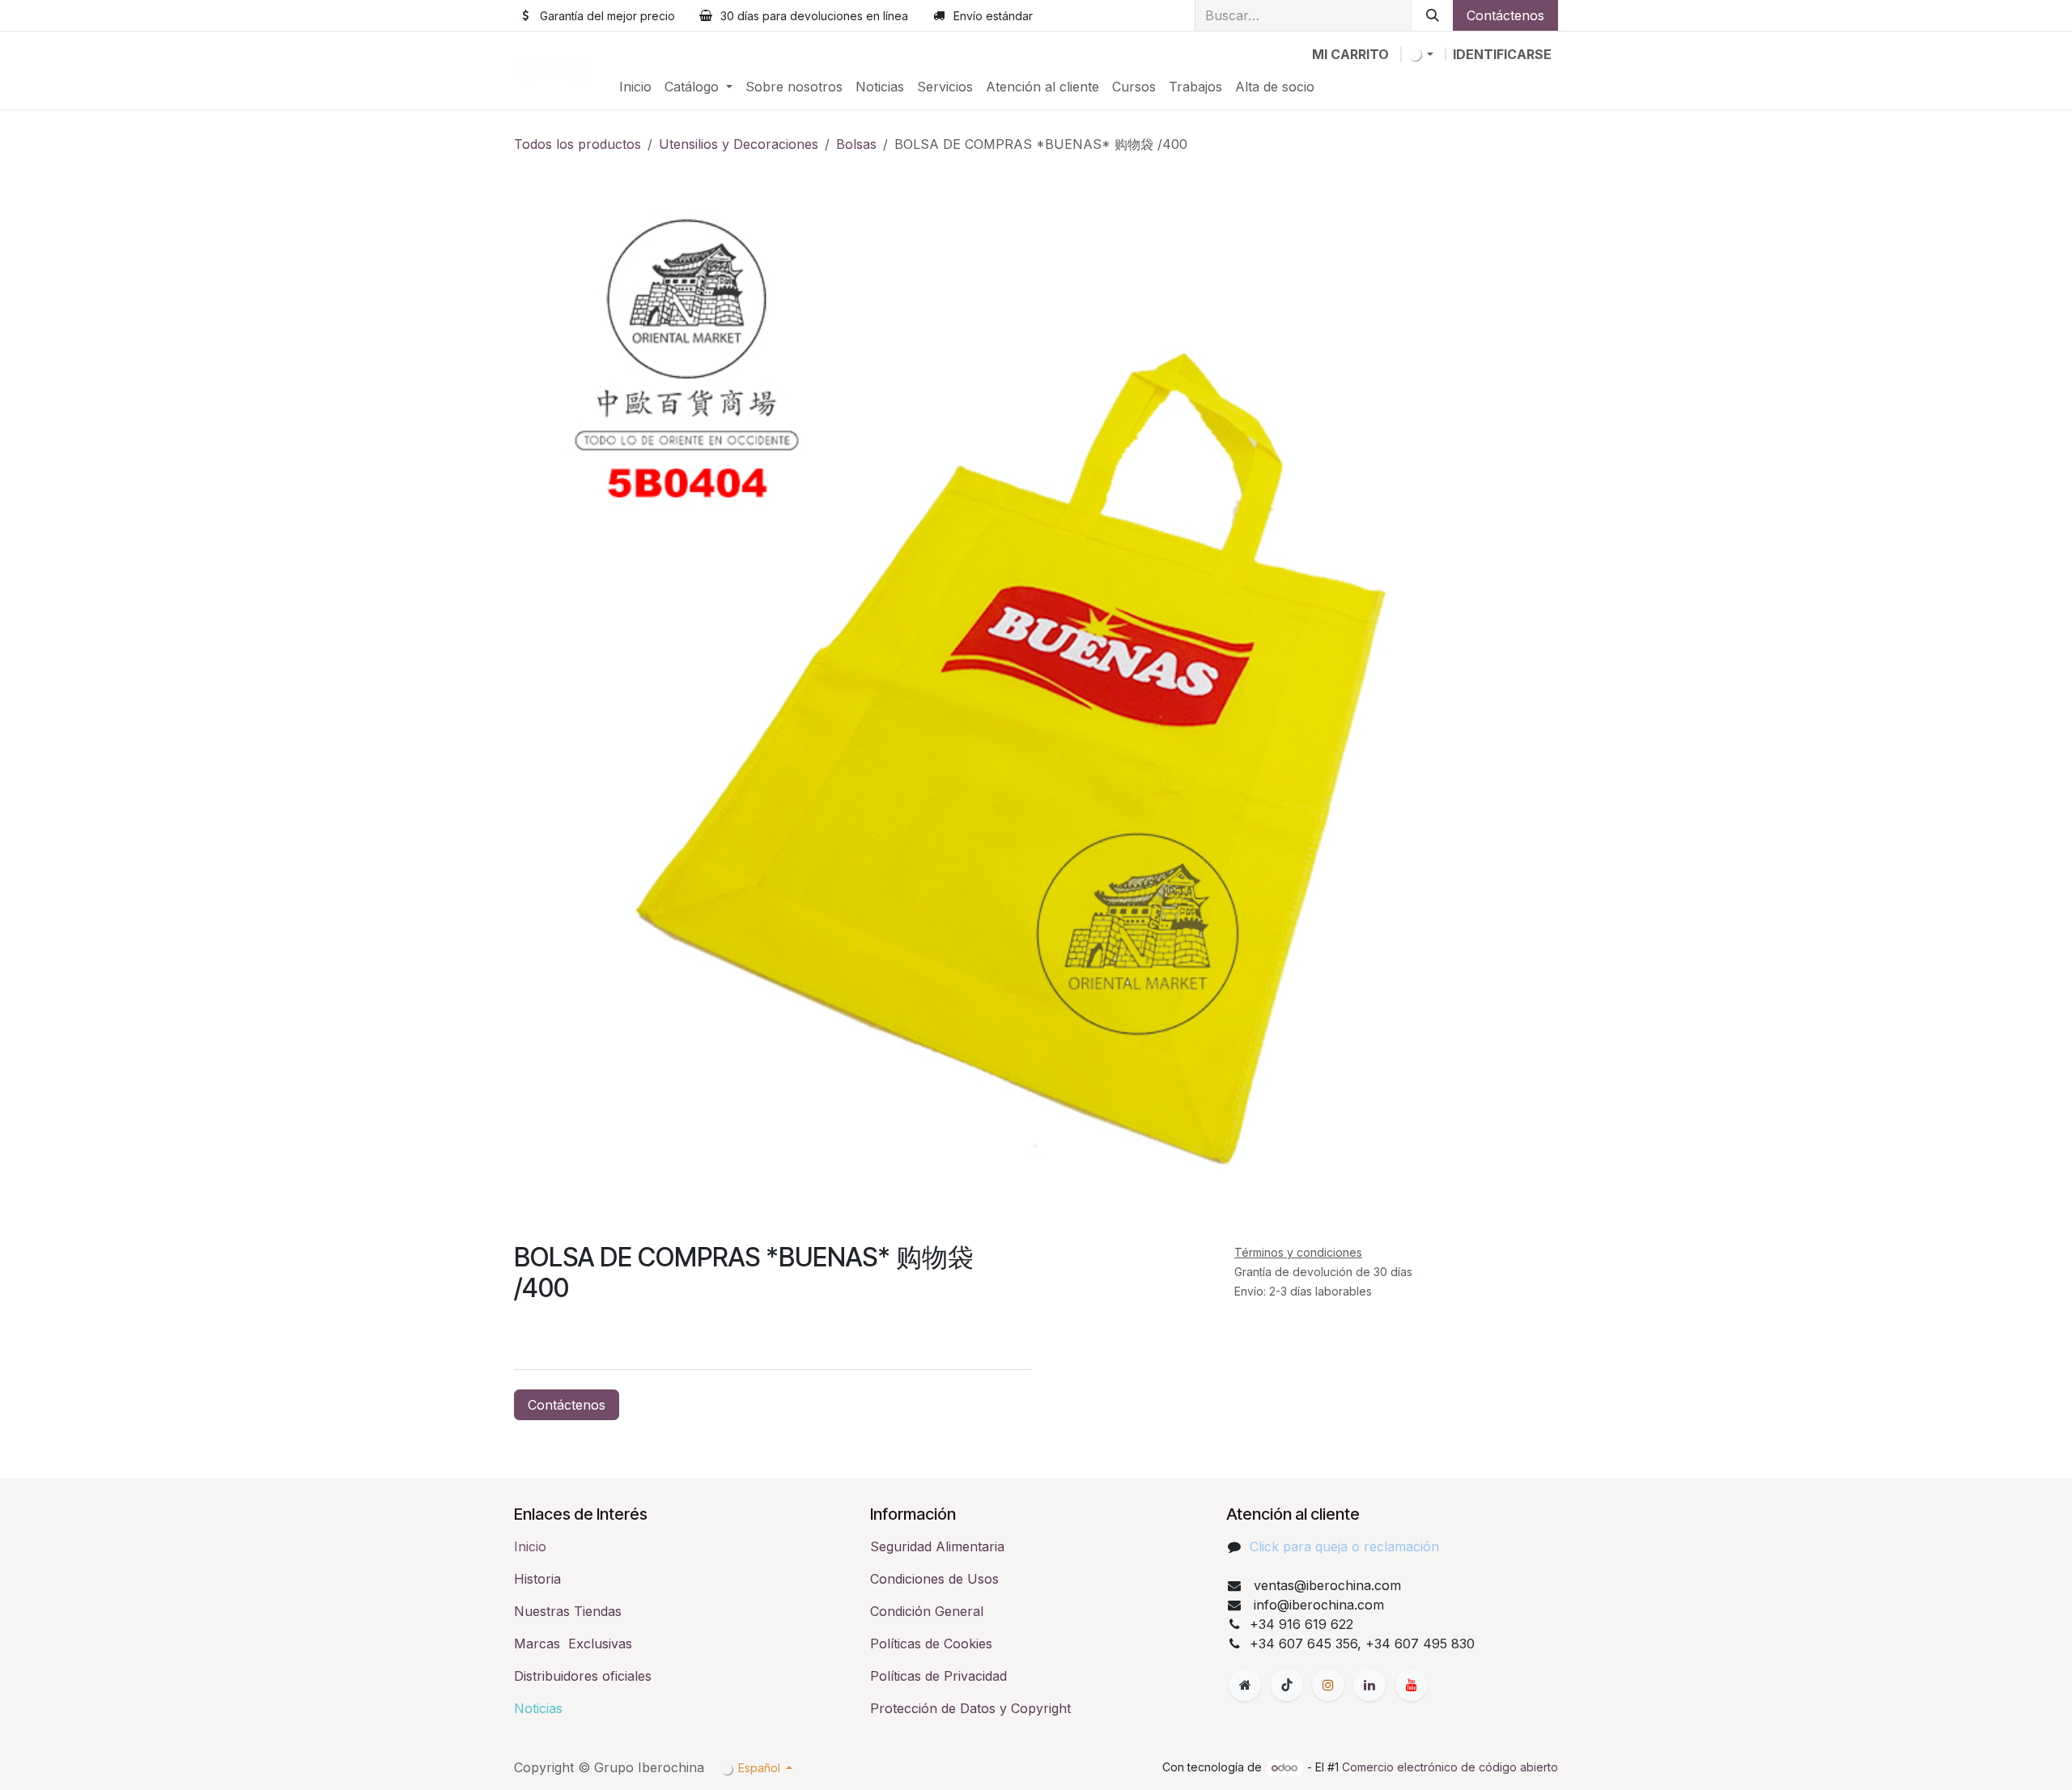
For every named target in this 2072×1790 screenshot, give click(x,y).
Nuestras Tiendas (568, 1611)
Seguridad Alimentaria (937, 1546)
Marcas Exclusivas (573, 1644)
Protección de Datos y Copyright (970, 1708)
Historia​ (537, 1579)
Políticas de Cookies (931, 1644)
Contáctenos (1505, 15)
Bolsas (856, 144)
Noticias (538, 1708)
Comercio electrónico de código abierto (1450, 1767)
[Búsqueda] (1433, 15)
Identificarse (1502, 54)
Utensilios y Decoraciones (739, 144)
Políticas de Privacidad (938, 1676)
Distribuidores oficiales (583, 1676)
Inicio (530, 1546)
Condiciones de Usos (934, 1579)
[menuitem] (635, 87)
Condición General (927, 1611)
